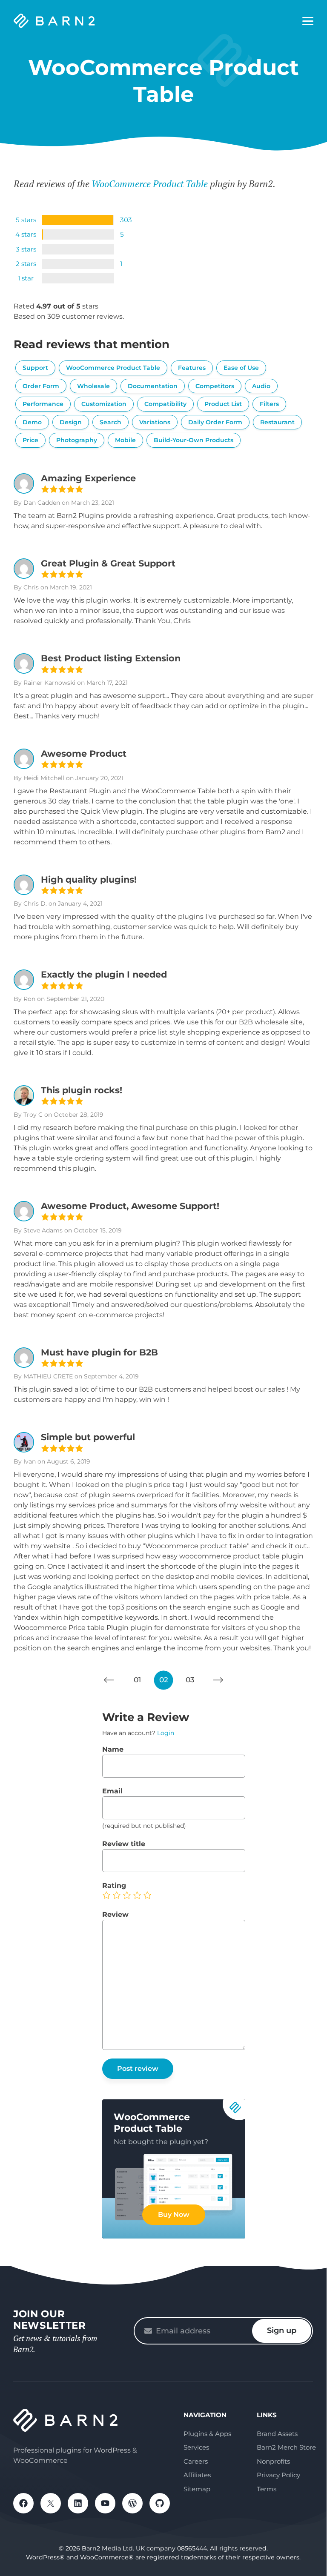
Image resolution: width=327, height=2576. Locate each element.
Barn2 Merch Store (286, 2447)
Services (196, 2447)
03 (190, 1680)
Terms (267, 2489)
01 (137, 1680)
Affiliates (197, 2475)
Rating (114, 1886)
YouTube (105, 2503)
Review (115, 1914)
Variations (155, 422)
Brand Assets (277, 2434)
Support (35, 368)
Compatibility (165, 404)
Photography (77, 440)
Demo (32, 422)
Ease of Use (241, 368)
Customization (104, 404)
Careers (196, 2461)
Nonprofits (273, 2461)
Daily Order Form (215, 422)
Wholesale (93, 386)
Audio (261, 386)
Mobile (125, 440)
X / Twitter (51, 2503)
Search (110, 422)
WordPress (132, 2503)
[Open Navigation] (308, 21)
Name (113, 1749)
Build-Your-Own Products (194, 440)
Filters (269, 404)
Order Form (41, 386)
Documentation (153, 386)
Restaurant (277, 422)
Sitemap (197, 2489)
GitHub (160, 2503)
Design (71, 422)
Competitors (215, 386)
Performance (43, 404)
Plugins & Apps (207, 2434)
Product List (223, 404)
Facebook (23, 2503)
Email (112, 1791)
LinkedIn (78, 2503)
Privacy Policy (278, 2475)
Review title (124, 1844)
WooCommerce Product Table (150, 184)
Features (192, 368)
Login (166, 1733)
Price (30, 440)
